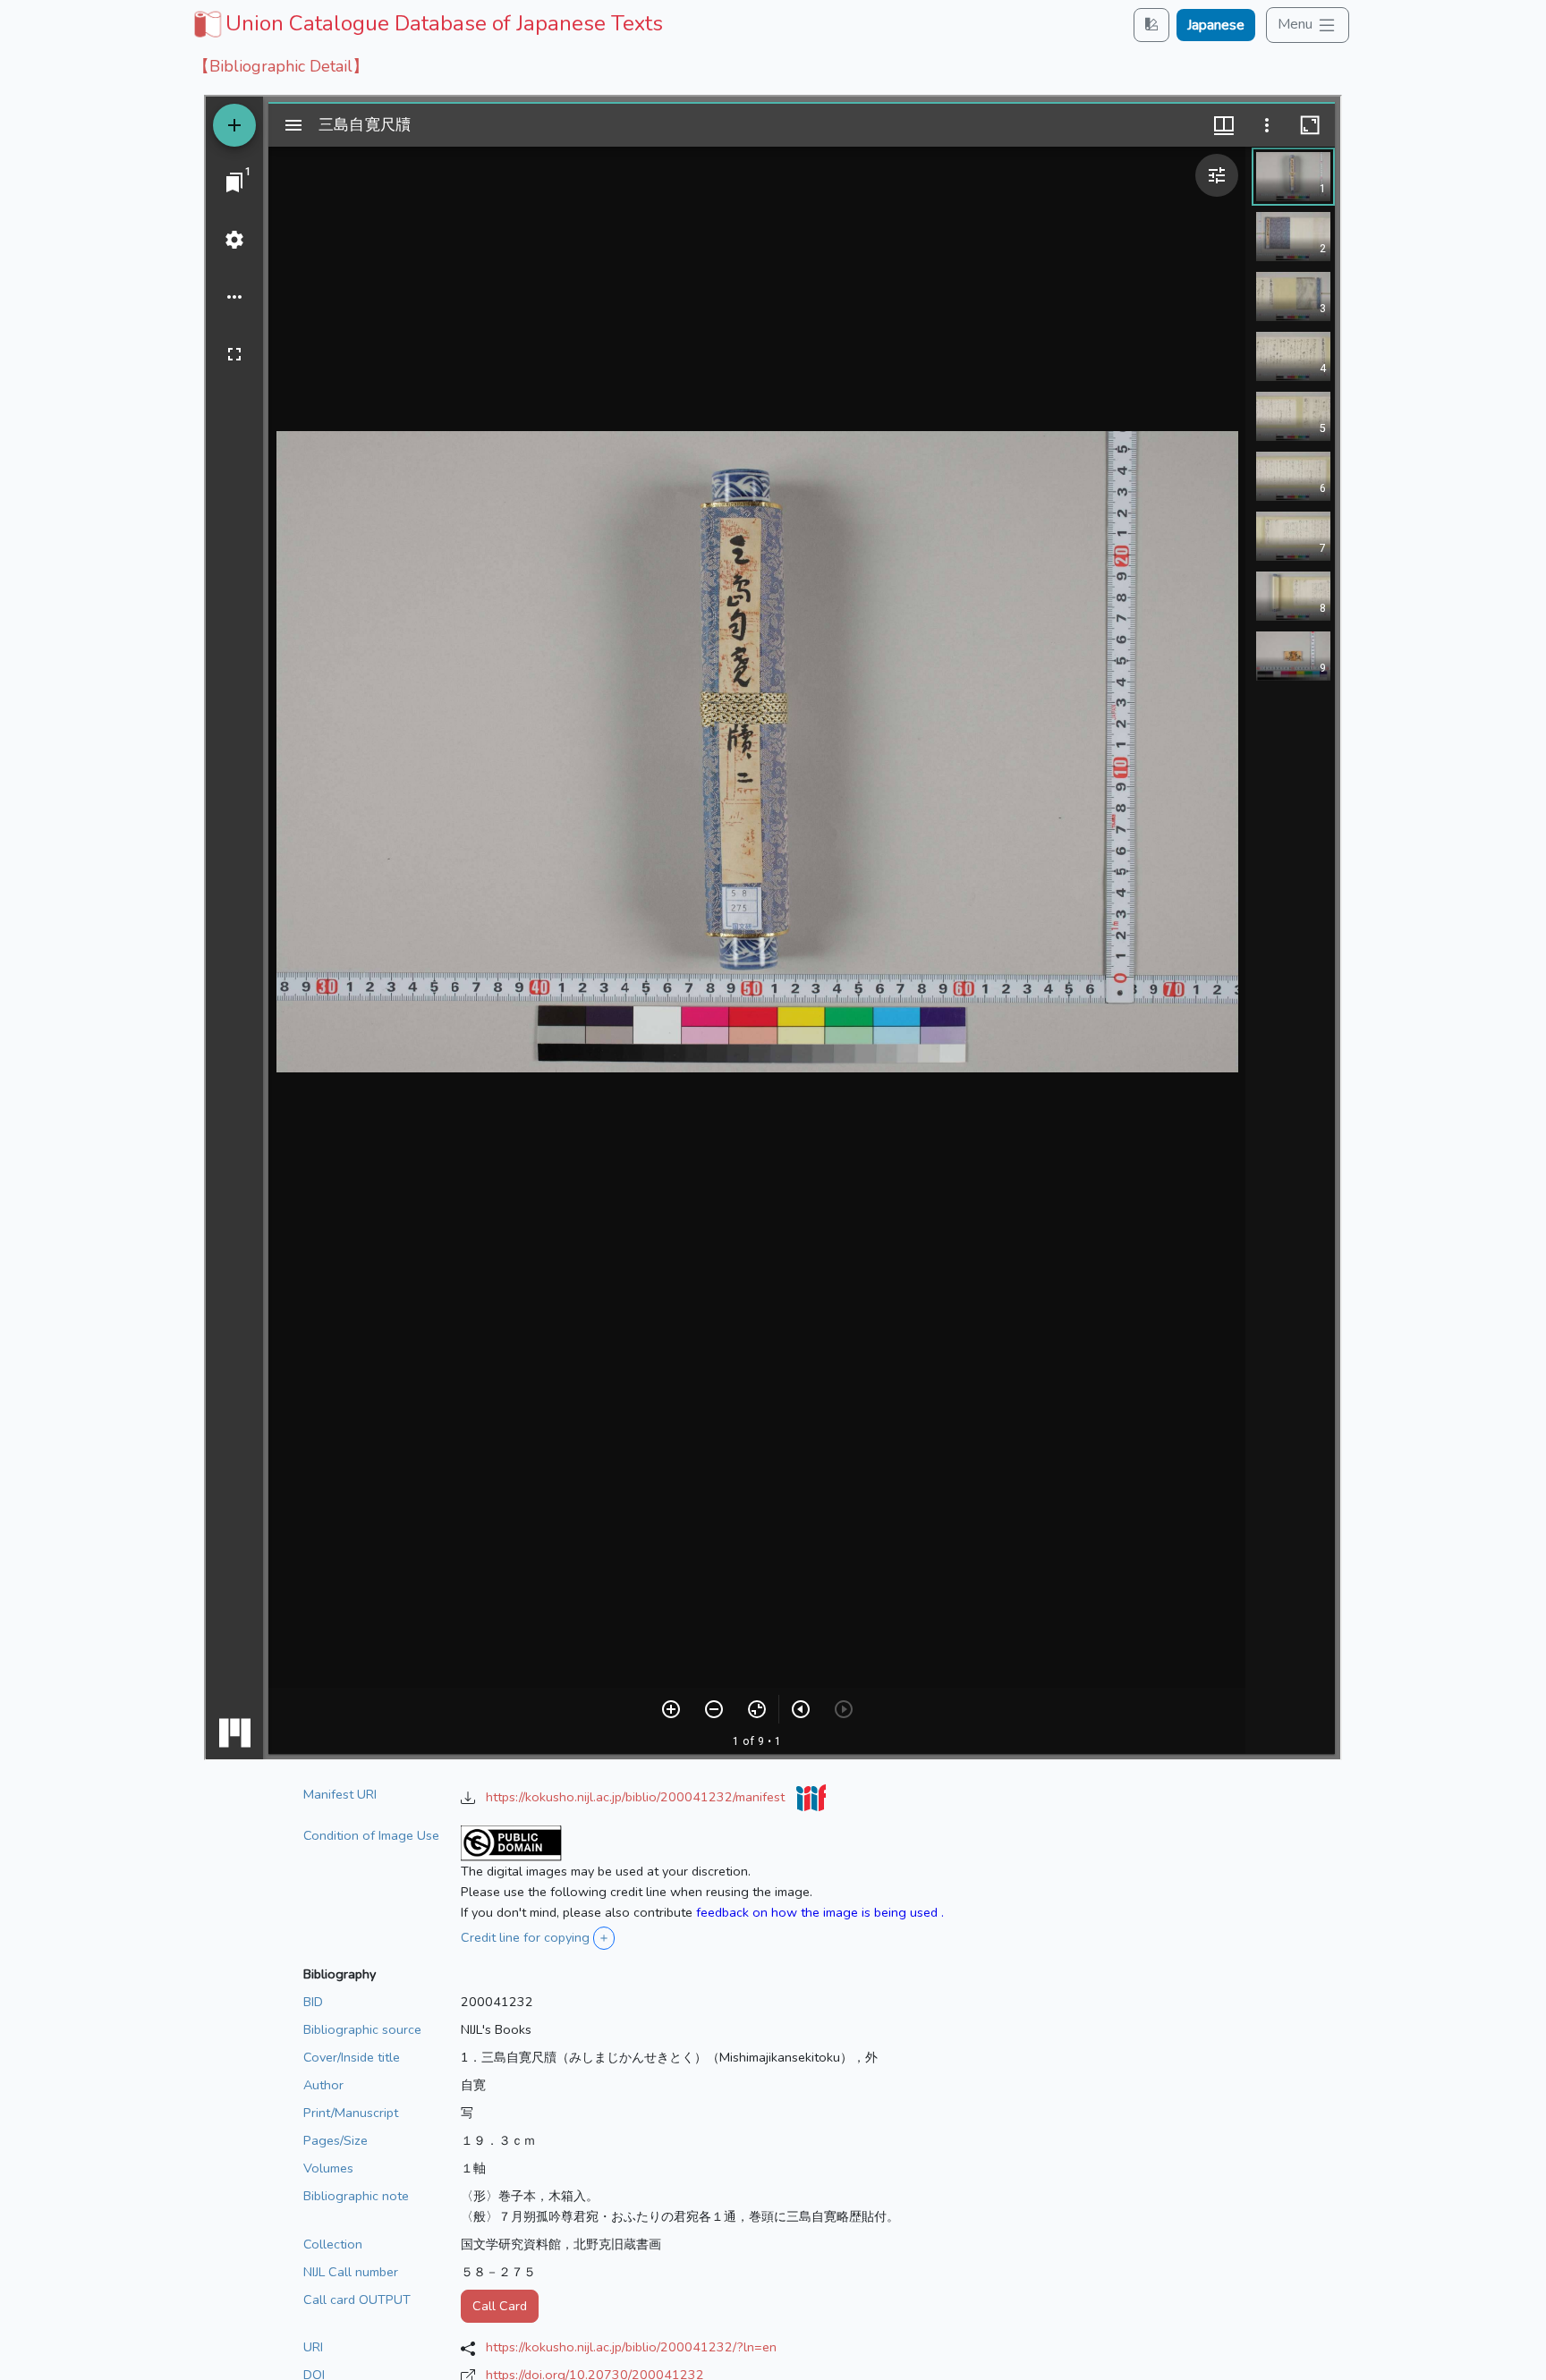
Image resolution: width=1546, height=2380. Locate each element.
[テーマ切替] (1151, 25)
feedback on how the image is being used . (820, 1912)
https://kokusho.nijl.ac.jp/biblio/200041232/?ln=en (631, 2347)
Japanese (1216, 25)
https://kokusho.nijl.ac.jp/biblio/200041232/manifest (637, 1797)
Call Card (500, 2306)
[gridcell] (426, 23)
